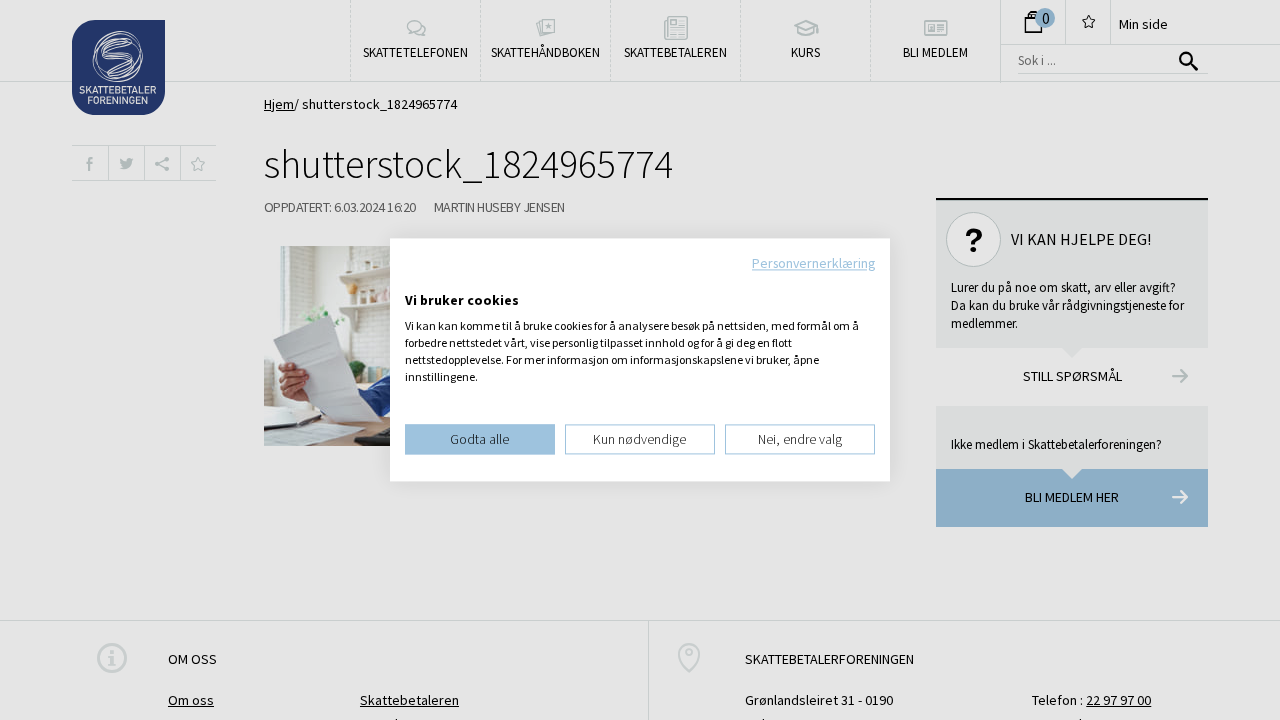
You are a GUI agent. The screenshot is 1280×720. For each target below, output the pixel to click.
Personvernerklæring (813, 263)
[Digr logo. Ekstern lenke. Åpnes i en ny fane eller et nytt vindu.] (418, 280)
